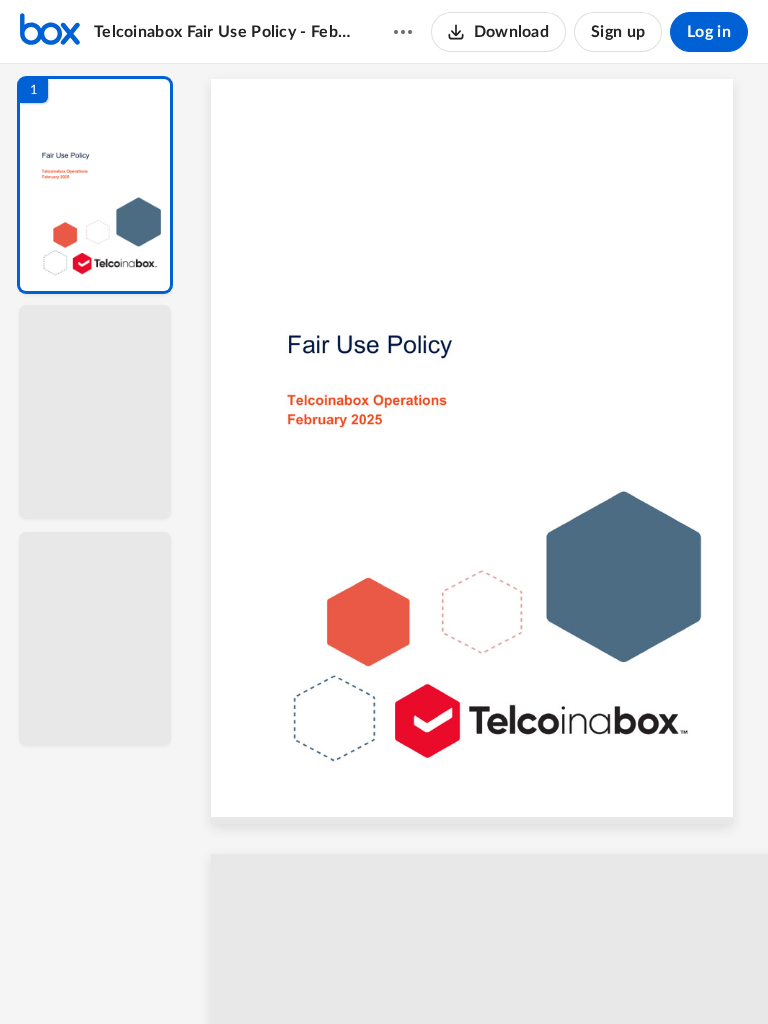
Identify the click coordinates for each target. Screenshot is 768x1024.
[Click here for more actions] (403, 32)
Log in (709, 32)
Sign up (618, 32)
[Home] (50, 32)
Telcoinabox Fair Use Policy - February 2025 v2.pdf (224, 32)
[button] (95, 185)
